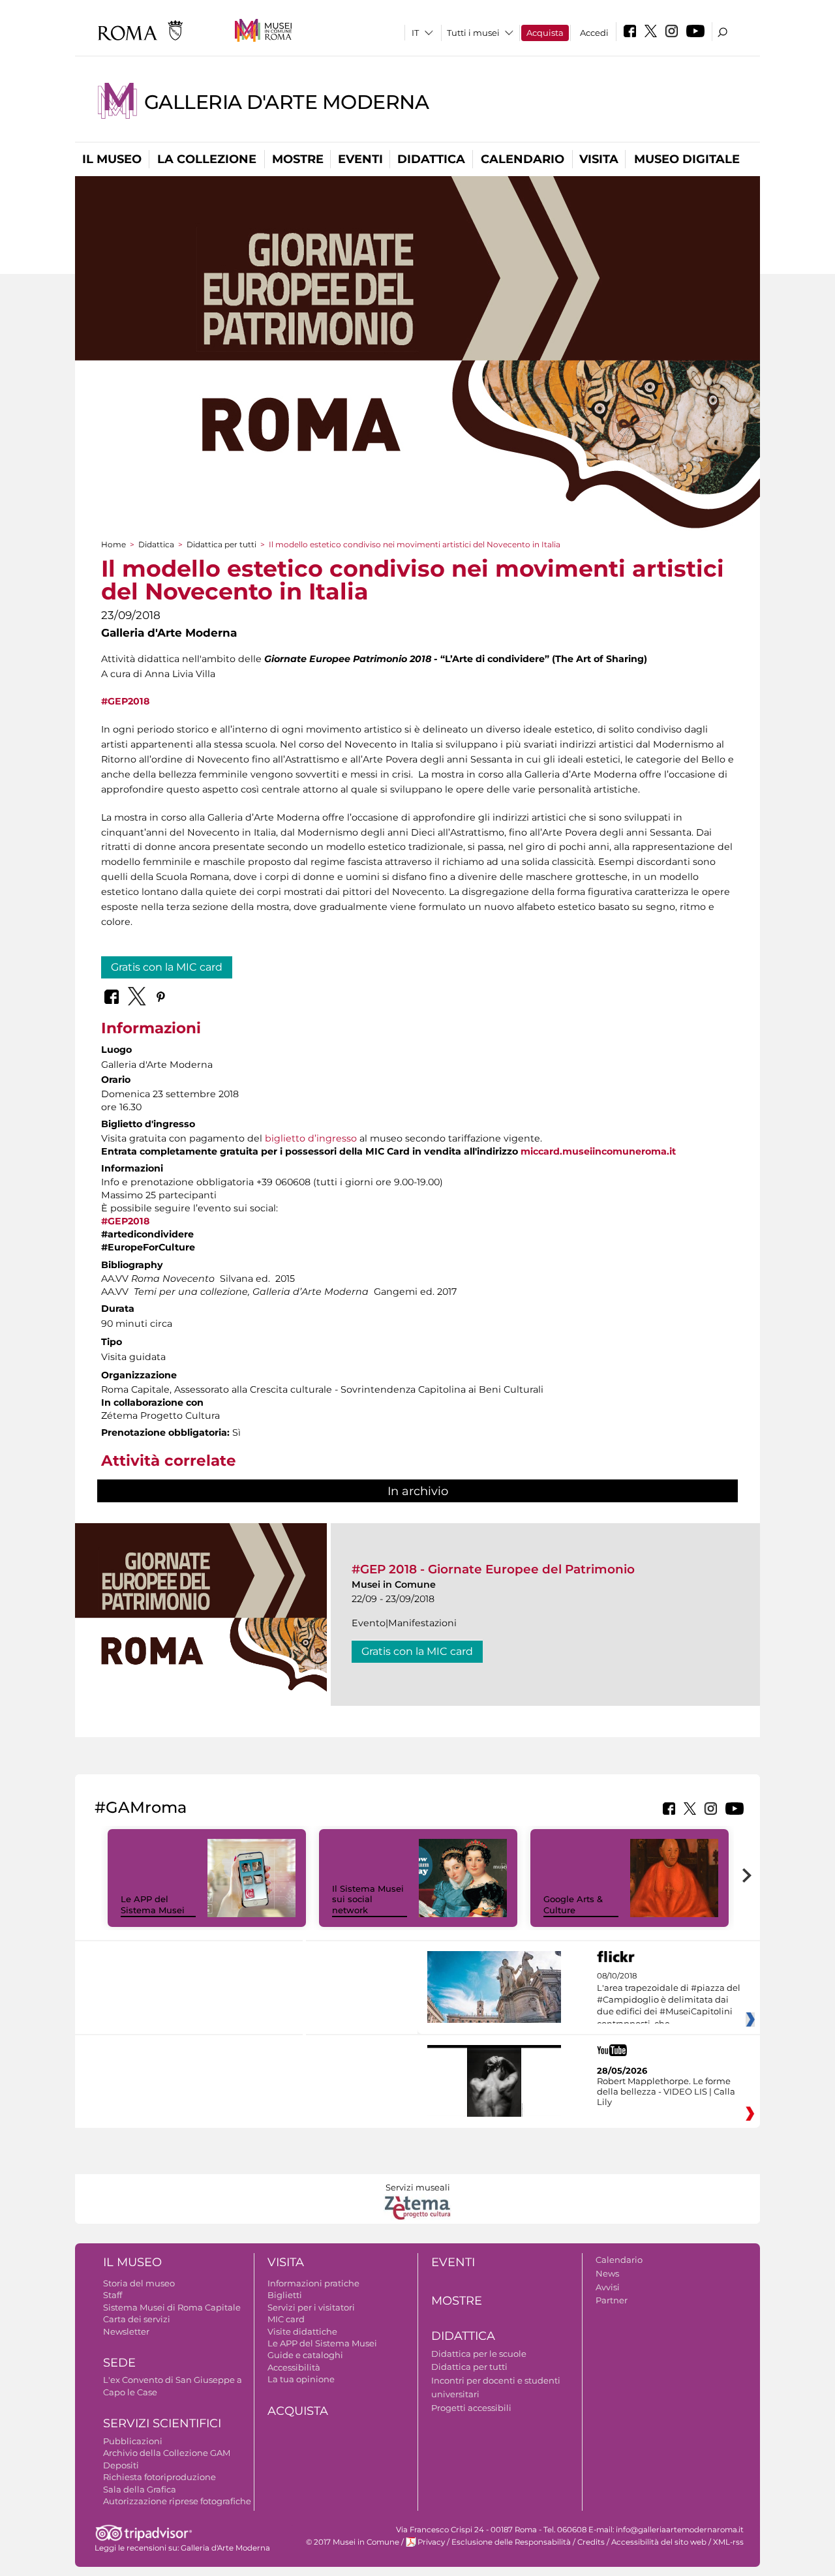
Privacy (431, 2542)
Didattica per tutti (221, 544)
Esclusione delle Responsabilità (511, 2542)
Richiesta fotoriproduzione (159, 2477)
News (607, 2273)
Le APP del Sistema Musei (153, 1904)
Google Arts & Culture (573, 1904)
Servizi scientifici (162, 2423)
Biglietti (285, 2295)
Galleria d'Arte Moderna (286, 102)
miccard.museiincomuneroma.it (598, 1151)
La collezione (207, 159)
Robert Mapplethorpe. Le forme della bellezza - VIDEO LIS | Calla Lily (666, 2091)
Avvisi (608, 2287)
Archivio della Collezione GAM (167, 2453)
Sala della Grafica (140, 2489)
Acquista (545, 33)
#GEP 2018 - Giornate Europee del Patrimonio (493, 1569)
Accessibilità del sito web (659, 2542)
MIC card (286, 2319)
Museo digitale (687, 159)
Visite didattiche (302, 2331)
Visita (599, 159)
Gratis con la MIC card (167, 967)
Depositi (121, 2465)
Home (114, 544)
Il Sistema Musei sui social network (368, 1900)
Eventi (360, 159)
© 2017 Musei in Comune (353, 2542)
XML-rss (728, 2542)
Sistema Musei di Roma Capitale (172, 2307)
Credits (591, 2542)
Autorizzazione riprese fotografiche (177, 2501)
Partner (612, 2300)
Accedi (594, 33)
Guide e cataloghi (305, 2355)
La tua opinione (301, 2379)
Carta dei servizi (137, 2319)
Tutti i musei (473, 33)
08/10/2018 (669, 2000)
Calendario (523, 159)
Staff (113, 2295)
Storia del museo (139, 2283)
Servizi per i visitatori (311, 2307)
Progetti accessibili (471, 2408)
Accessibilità (294, 2367)
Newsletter (126, 2331)
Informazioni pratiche (313, 2283)
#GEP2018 (125, 701)
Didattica (431, 159)
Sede (119, 2363)
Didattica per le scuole (479, 2354)
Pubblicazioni (133, 2441)
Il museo (112, 159)
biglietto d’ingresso (311, 1138)
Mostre (298, 159)
